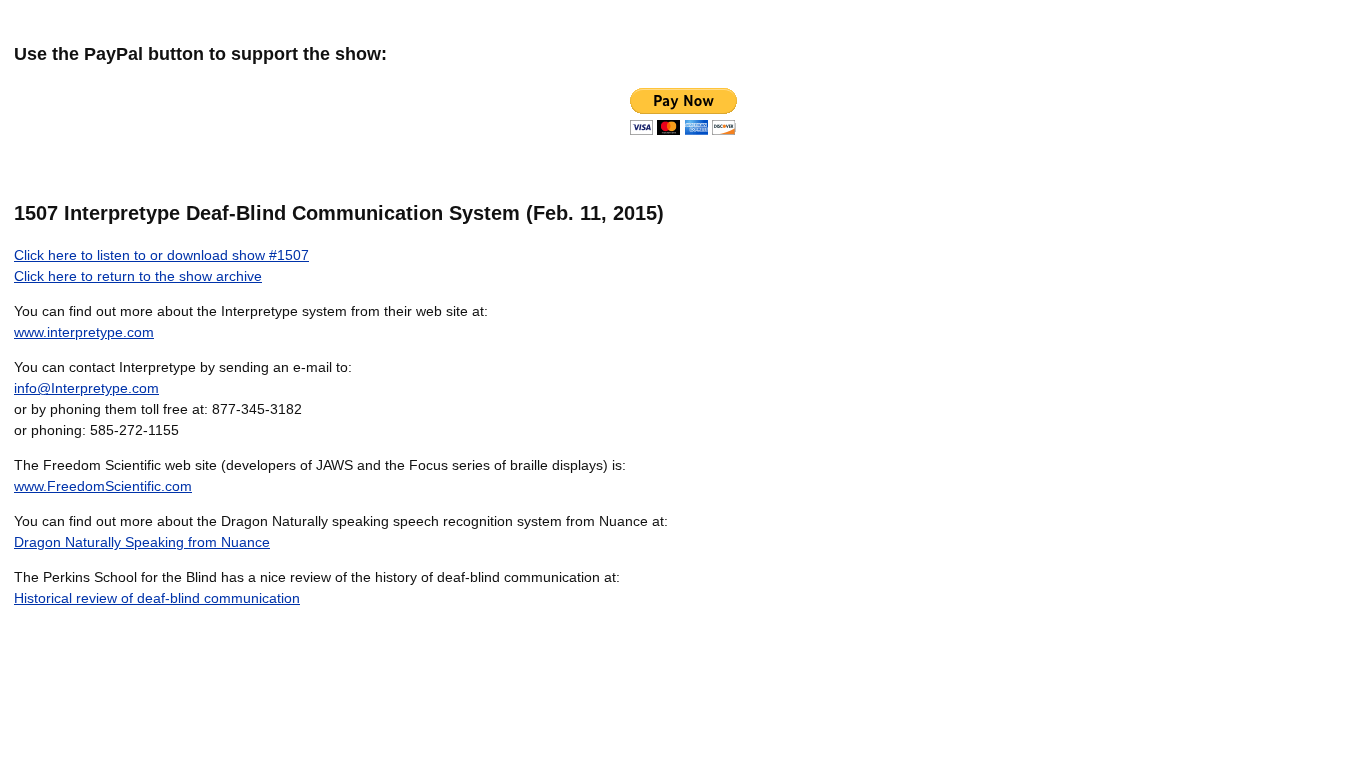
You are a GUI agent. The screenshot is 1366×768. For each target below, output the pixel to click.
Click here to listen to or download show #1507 (161, 255)
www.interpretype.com (84, 332)
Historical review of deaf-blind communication (157, 598)
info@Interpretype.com (86, 388)
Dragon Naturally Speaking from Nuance (142, 542)
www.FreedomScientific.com (103, 486)
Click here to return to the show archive (138, 276)
